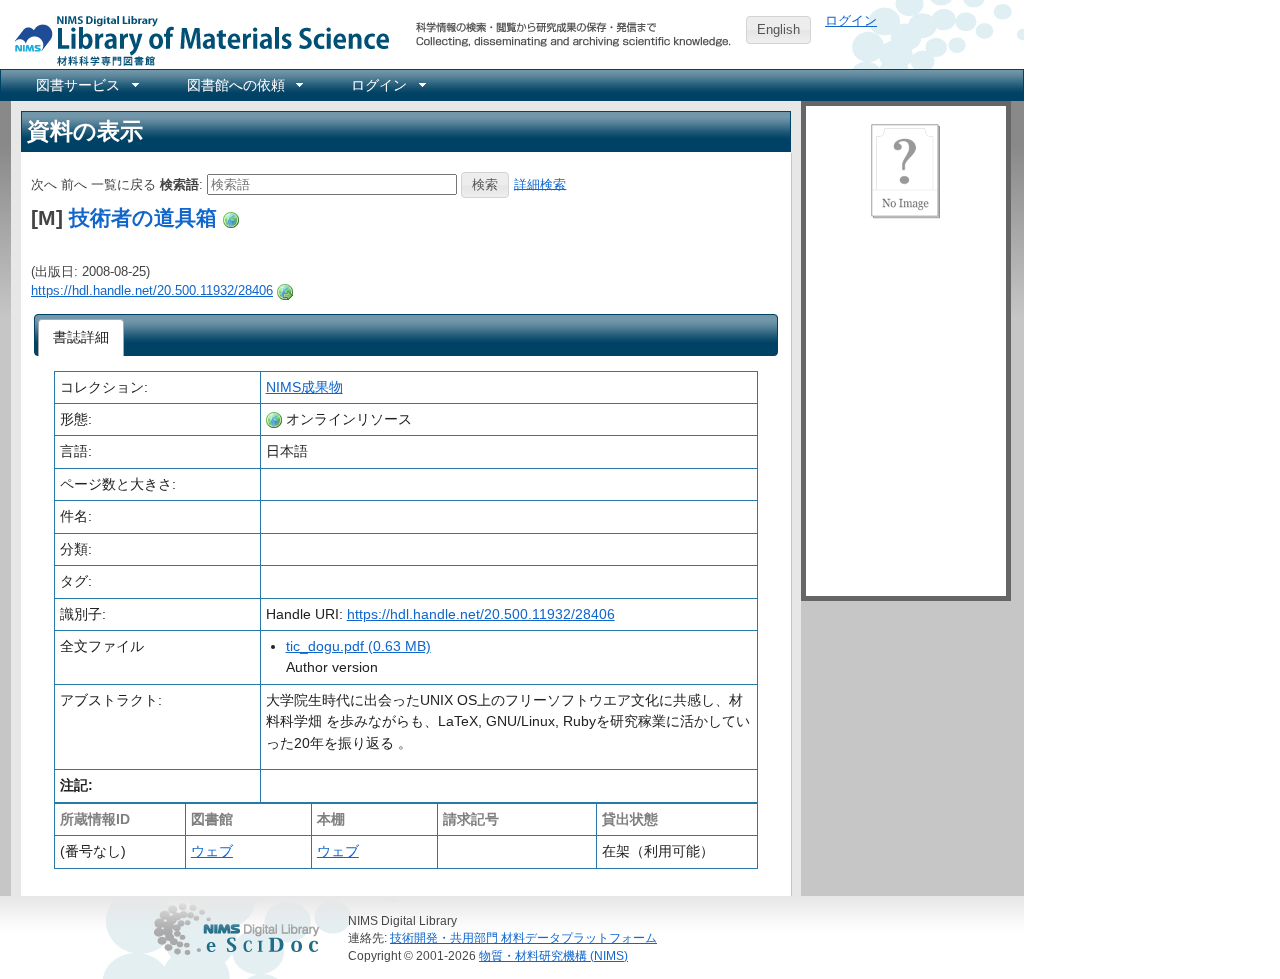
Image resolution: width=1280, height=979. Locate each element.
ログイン (851, 20)
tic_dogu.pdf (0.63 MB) (358, 646)
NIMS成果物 (304, 387)
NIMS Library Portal (196, 39)
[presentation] (81, 338)
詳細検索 (540, 183)
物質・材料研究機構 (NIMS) (553, 955)
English (778, 29)
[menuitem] (86, 85)
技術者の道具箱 (143, 217)
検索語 (179, 183)
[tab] (81, 338)
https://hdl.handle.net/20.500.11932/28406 (152, 290)
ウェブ (212, 851)
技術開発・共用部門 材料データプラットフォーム (523, 937)
